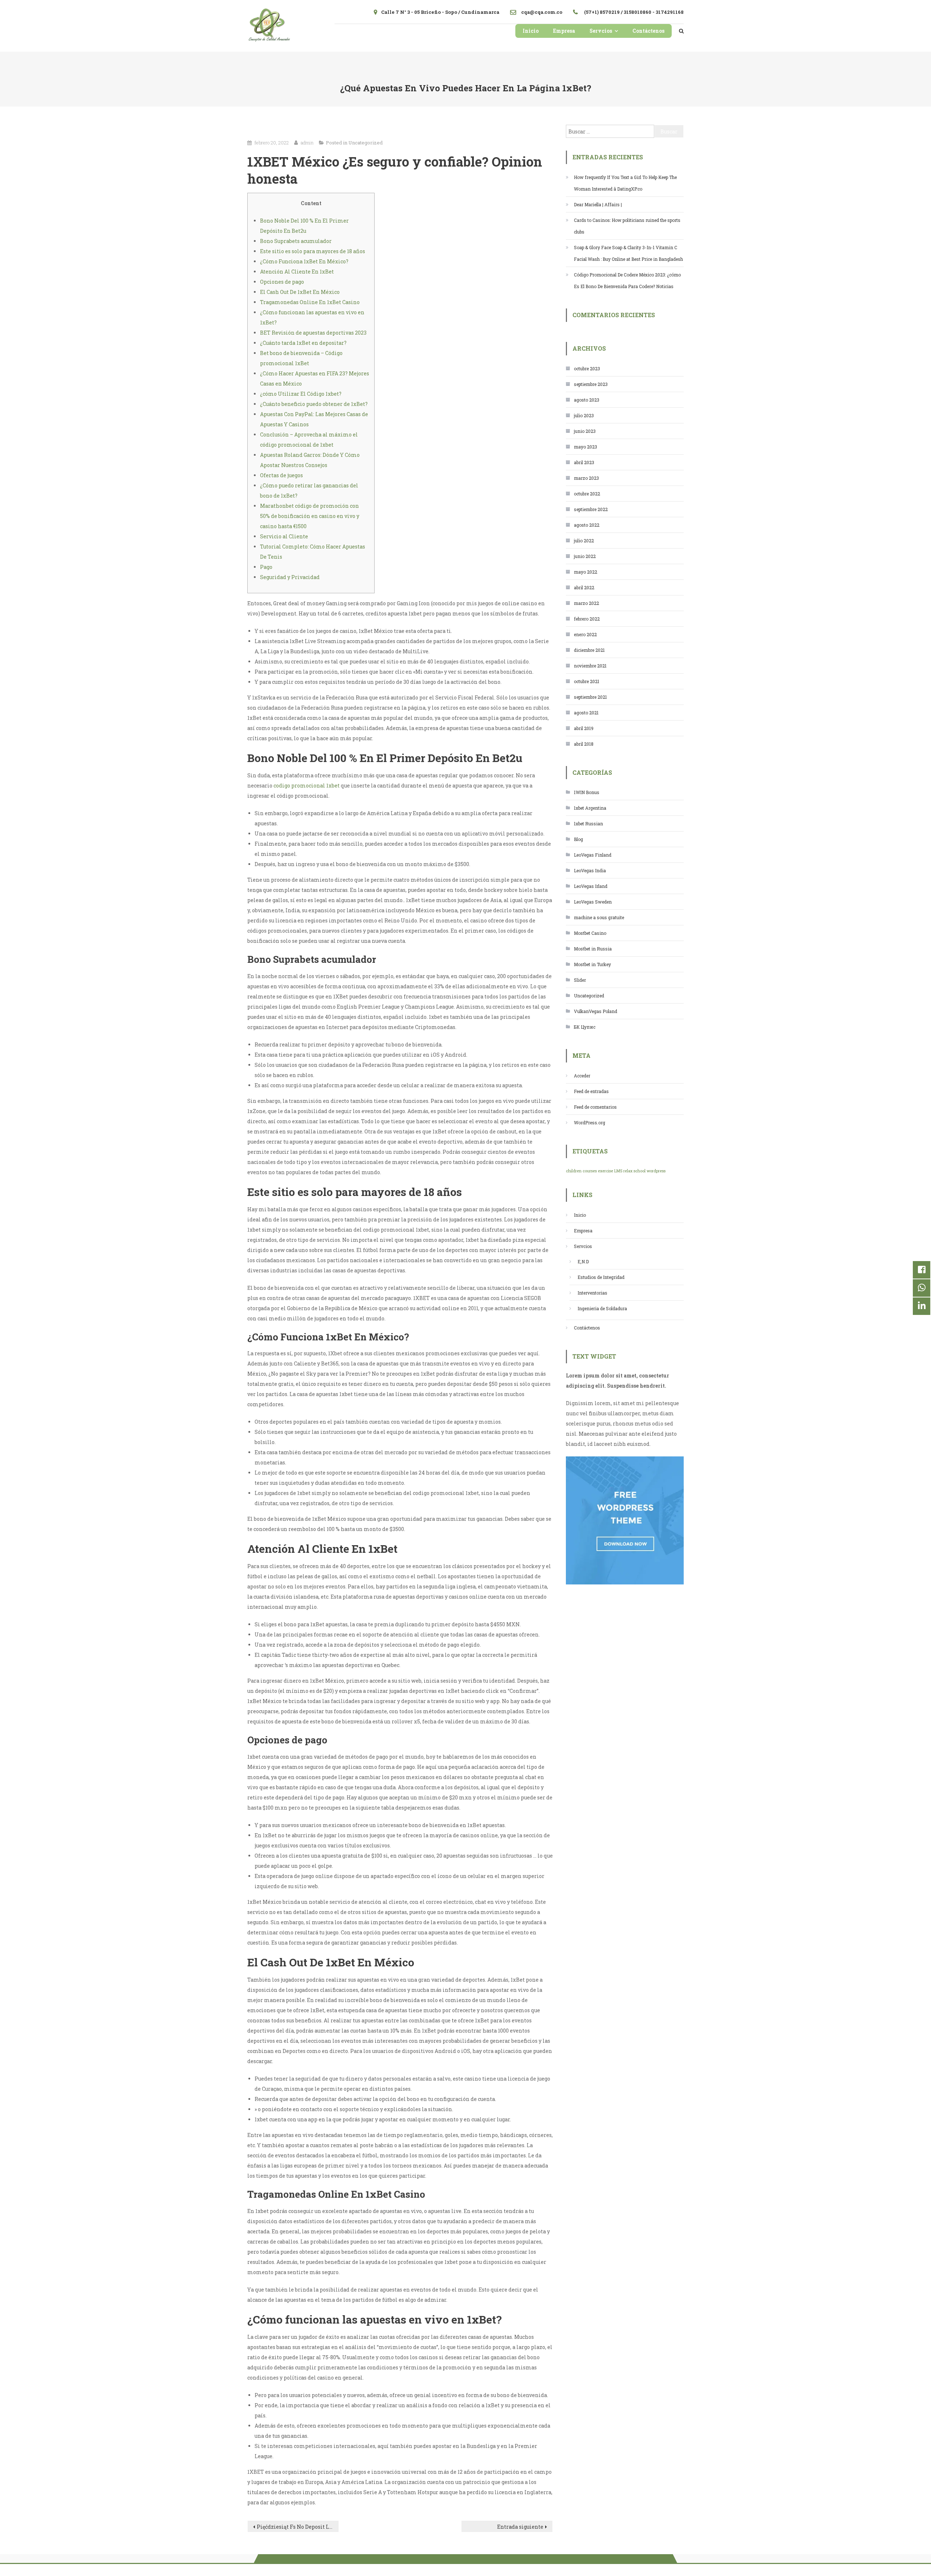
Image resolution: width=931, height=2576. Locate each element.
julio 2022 (584, 541)
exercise (606, 1171)
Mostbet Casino (590, 933)
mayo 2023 (586, 447)
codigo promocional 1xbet (307, 785)
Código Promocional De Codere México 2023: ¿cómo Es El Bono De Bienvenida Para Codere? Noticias (627, 280)
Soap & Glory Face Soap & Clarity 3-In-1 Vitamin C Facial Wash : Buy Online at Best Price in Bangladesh (628, 253)
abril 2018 (584, 744)
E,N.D (583, 1261)
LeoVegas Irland (591, 886)
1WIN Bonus (587, 792)
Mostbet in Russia (593, 949)
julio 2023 (584, 415)
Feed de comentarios (595, 1107)
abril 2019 (584, 728)
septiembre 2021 (590, 697)
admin (307, 143)
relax (628, 1171)
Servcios (601, 31)
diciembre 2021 (589, 650)
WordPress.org (590, 1122)
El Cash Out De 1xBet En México (300, 292)
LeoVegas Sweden (593, 902)
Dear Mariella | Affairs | (598, 204)
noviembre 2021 (590, 666)
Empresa (564, 31)
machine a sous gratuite (599, 917)
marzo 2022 (586, 603)
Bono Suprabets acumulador (296, 241)
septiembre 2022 (591, 509)
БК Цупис (585, 1027)
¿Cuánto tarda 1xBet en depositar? (303, 343)
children (574, 1171)
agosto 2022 (587, 525)
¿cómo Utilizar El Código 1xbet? (301, 394)
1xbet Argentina (590, 808)
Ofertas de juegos (281, 475)
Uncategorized (365, 143)
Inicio (531, 31)
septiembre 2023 (591, 384)
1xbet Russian (588, 824)
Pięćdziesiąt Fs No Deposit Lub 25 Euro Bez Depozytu (298, 2527)
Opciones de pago (282, 282)
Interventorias (592, 1293)
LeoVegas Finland (593, 855)
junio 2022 (585, 556)
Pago (266, 567)
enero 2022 (585, 634)
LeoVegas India (590, 870)
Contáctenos (648, 31)
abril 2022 (584, 587)
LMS (618, 1171)
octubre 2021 (587, 681)
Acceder (582, 1076)
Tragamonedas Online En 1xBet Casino (310, 302)
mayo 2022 (586, 572)
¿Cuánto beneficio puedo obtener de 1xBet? (314, 404)
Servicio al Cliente (284, 536)
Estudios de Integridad (601, 1277)
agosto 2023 (587, 400)
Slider (580, 980)
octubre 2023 (587, 368)
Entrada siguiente (520, 2527)
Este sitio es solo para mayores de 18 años (313, 251)
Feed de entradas (591, 1091)
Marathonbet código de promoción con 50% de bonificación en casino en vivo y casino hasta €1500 (310, 516)
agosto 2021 (586, 713)
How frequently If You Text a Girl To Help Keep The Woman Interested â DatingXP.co (625, 183)
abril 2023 (584, 462)
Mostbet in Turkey (592, 964)
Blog (578, 839)
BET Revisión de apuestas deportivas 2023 (313, 333)
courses (590, 1171)
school (640, 1171)
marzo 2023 (586, 478)
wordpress (656, 1171)
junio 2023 (585, 431)
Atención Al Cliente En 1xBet (297, 272)
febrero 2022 (587, 619)
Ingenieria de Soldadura (602, 1308)
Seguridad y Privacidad (290, 577)
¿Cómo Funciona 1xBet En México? (304, 261)
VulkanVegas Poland (596, 1011)
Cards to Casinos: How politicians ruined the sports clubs (627, 226)
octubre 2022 (587, 494)
